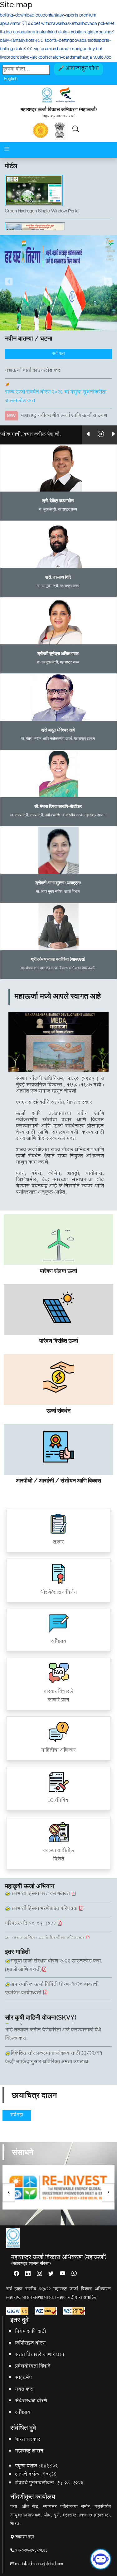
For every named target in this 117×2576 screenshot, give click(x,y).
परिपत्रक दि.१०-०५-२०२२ (31, 1914)
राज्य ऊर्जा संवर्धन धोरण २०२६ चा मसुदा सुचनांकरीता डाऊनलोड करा (56, 387)
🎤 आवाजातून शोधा (78, 69)
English (11, 78)
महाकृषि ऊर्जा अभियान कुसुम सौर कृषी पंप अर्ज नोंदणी (56, 238)
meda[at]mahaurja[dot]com (39, 2564)
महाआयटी (66, 2298)
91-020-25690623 (31, 2551)
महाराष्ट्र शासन (29, 2452)
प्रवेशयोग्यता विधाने (33, 2367)
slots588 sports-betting (49, 41)
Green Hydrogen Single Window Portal (42, 201)
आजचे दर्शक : (28, 2475)
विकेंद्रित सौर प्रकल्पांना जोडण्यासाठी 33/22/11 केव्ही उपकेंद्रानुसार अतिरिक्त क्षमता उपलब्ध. (54, 2036)
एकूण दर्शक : (27, 2467)
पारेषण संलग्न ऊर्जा (58, 1271)
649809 (49, 2467)
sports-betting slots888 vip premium (56, 45)
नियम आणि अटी (30, 2332)
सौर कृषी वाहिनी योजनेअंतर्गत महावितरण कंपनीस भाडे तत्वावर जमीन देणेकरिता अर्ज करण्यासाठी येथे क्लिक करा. (55, 2064)
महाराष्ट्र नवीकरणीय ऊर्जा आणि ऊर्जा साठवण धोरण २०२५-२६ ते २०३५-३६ (56, 410)
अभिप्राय (23, 2413)
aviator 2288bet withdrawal (35, 24)
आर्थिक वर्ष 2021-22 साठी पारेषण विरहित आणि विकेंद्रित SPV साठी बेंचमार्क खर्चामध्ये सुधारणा (54, 2003)
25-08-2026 (70, 2484)
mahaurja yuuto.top (93, 58)
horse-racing (70, 49)
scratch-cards (60, 58)
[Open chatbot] (101, 2557)
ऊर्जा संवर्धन (58, 1411)
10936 (50, 2475)
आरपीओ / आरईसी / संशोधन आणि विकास (58, 1480)
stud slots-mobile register (74, 33)
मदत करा (24, 2390)
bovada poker (96, 24)
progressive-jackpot (26, 58)
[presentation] (9, 2193)
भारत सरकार (28, 2440)
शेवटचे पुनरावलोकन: (35, 2484)
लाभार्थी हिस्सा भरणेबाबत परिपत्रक (45, 1899)
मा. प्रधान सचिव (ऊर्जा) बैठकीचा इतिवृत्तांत (45, 1929)
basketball (72, 24)
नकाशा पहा (24, 2537)
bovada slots (85, 41)
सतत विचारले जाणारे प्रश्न (40, 2355)
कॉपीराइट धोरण (30, 2344)
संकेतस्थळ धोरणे (31, 2401)
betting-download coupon (25, 16)
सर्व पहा (58, 354)
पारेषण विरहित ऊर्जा (59, 1341)
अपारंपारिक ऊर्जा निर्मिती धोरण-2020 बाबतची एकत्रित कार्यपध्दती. (52, 1979)
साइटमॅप (23, 2378)
